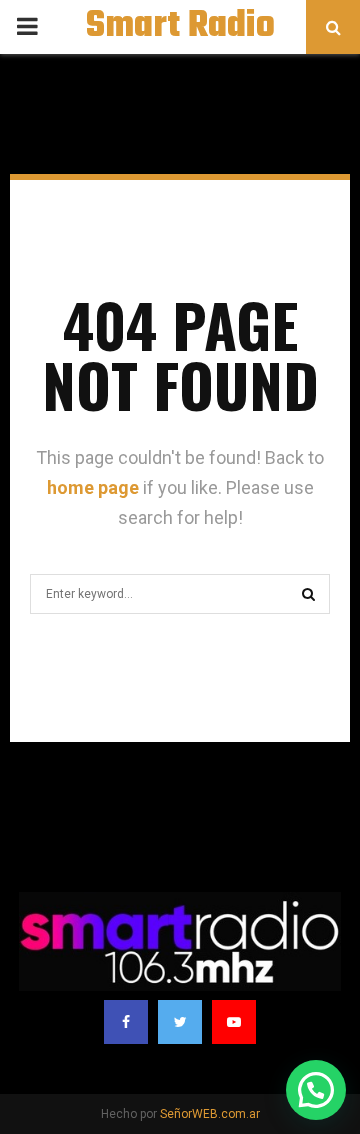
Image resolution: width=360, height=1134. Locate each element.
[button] (316, 1090)
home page (93, 487)
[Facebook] (126, 1022)
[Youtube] (234, 1022)
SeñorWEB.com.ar (210, 1114)
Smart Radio (180, 27)
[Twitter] (180, 1022)
